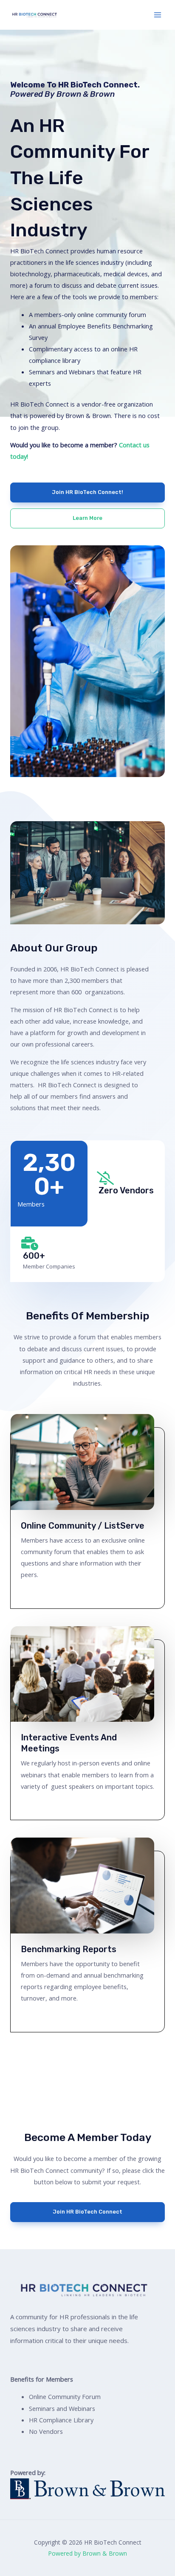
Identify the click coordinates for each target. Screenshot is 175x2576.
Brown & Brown (86, 94)
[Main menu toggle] (158, 15)
